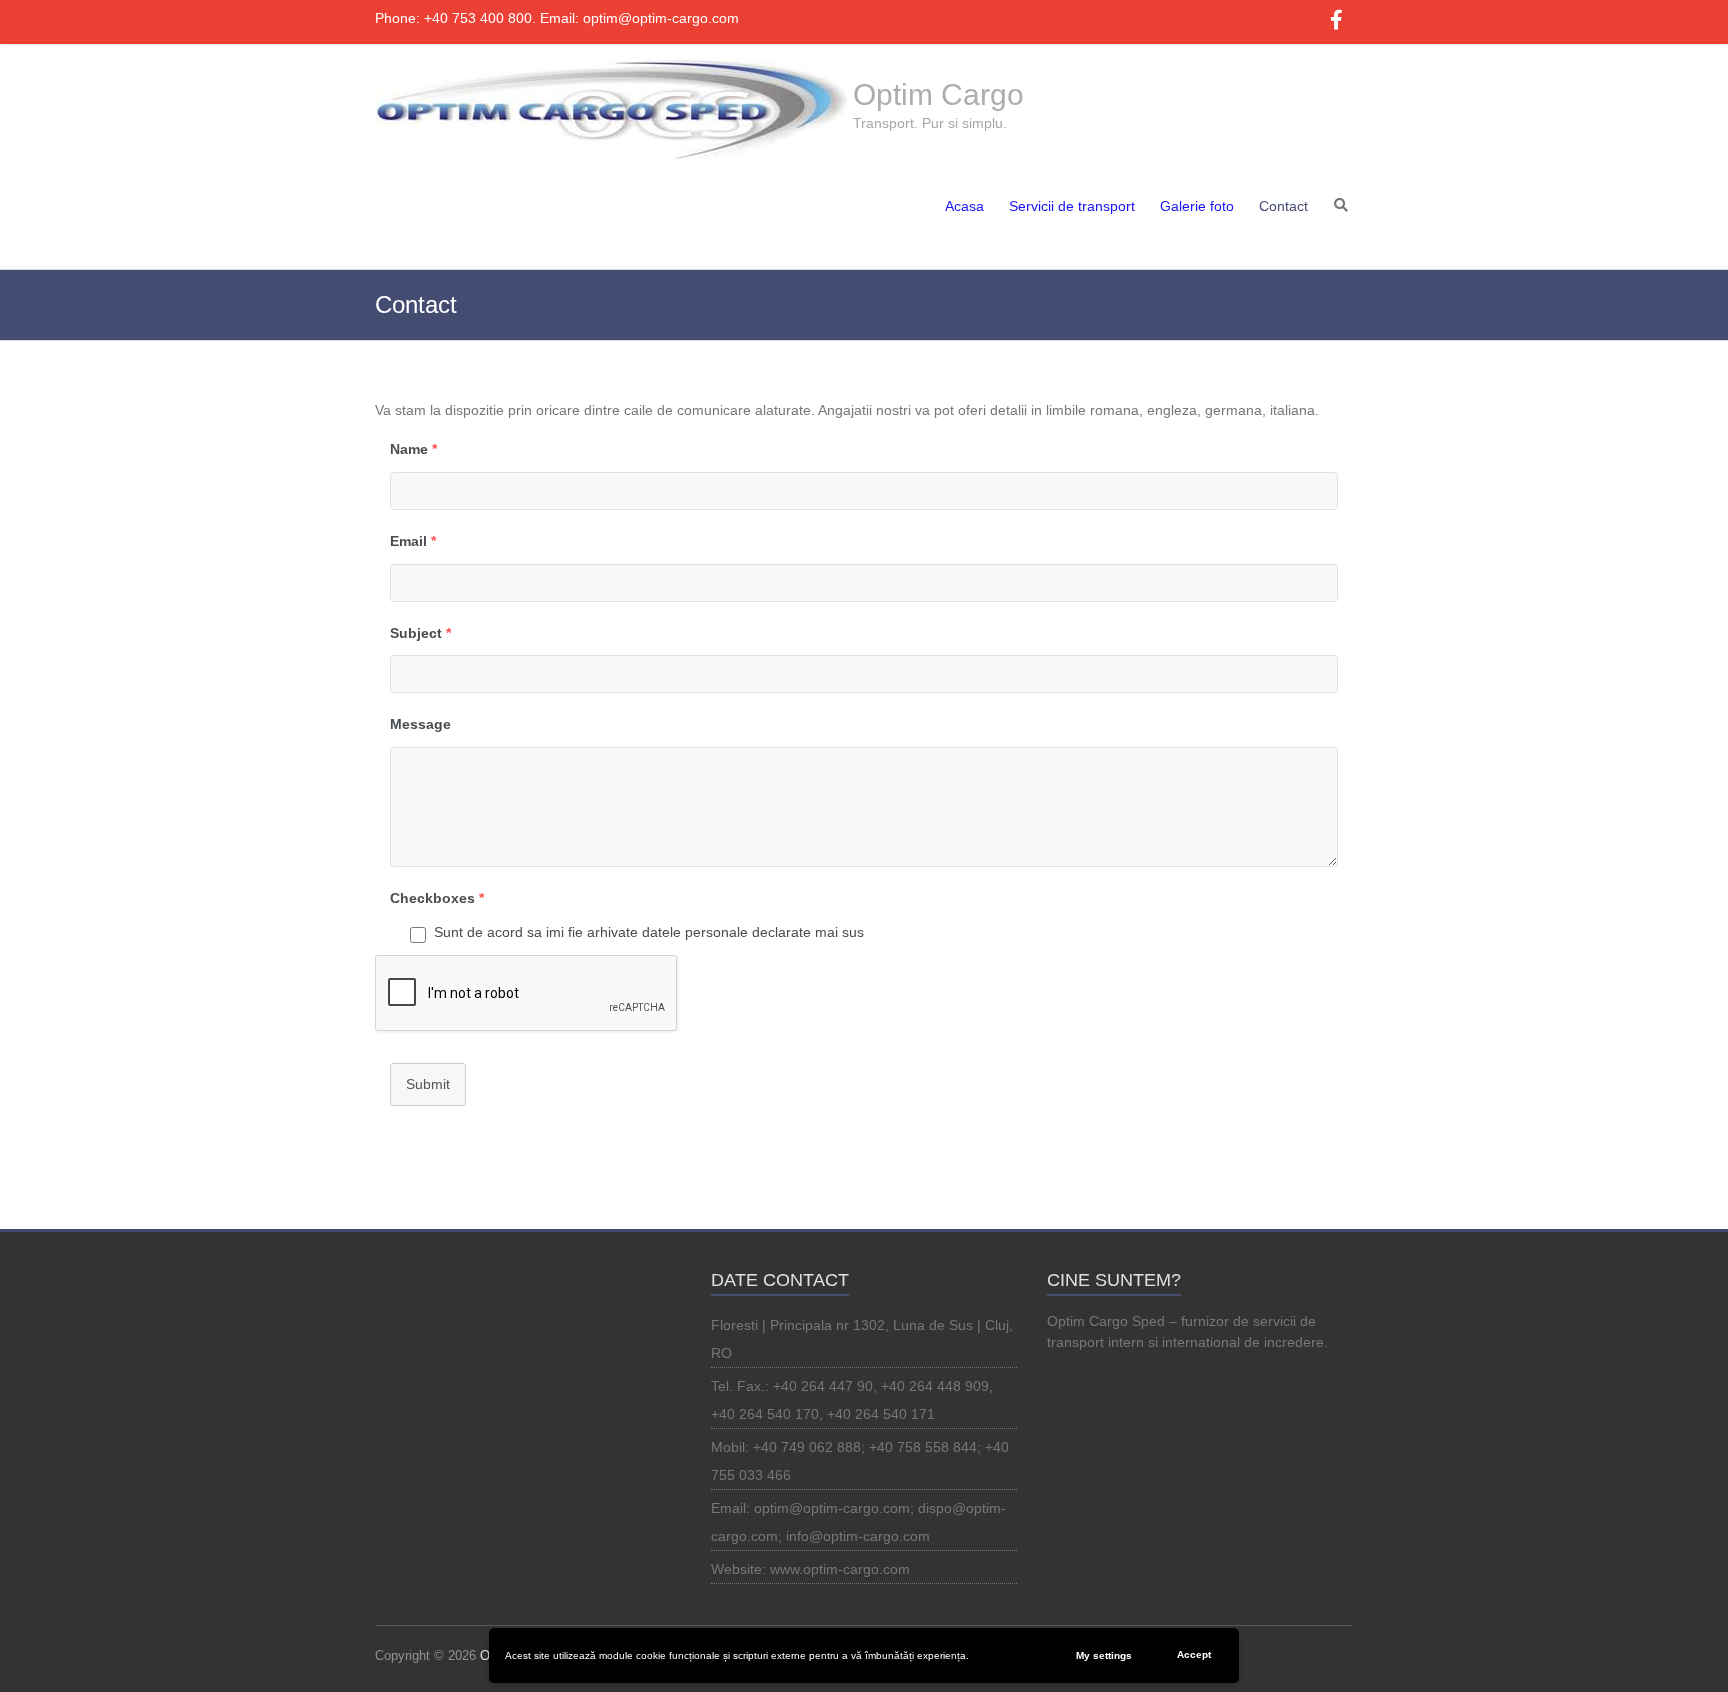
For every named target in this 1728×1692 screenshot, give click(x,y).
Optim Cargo (938, 94)
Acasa (964, 206)
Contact (1283, 206)
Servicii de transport (1072, 206)
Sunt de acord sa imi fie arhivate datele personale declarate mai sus (649, 932)
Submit (428, 1084)
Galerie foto (1197, 206)
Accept (1194, 1654)
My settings (1104, 1655)
